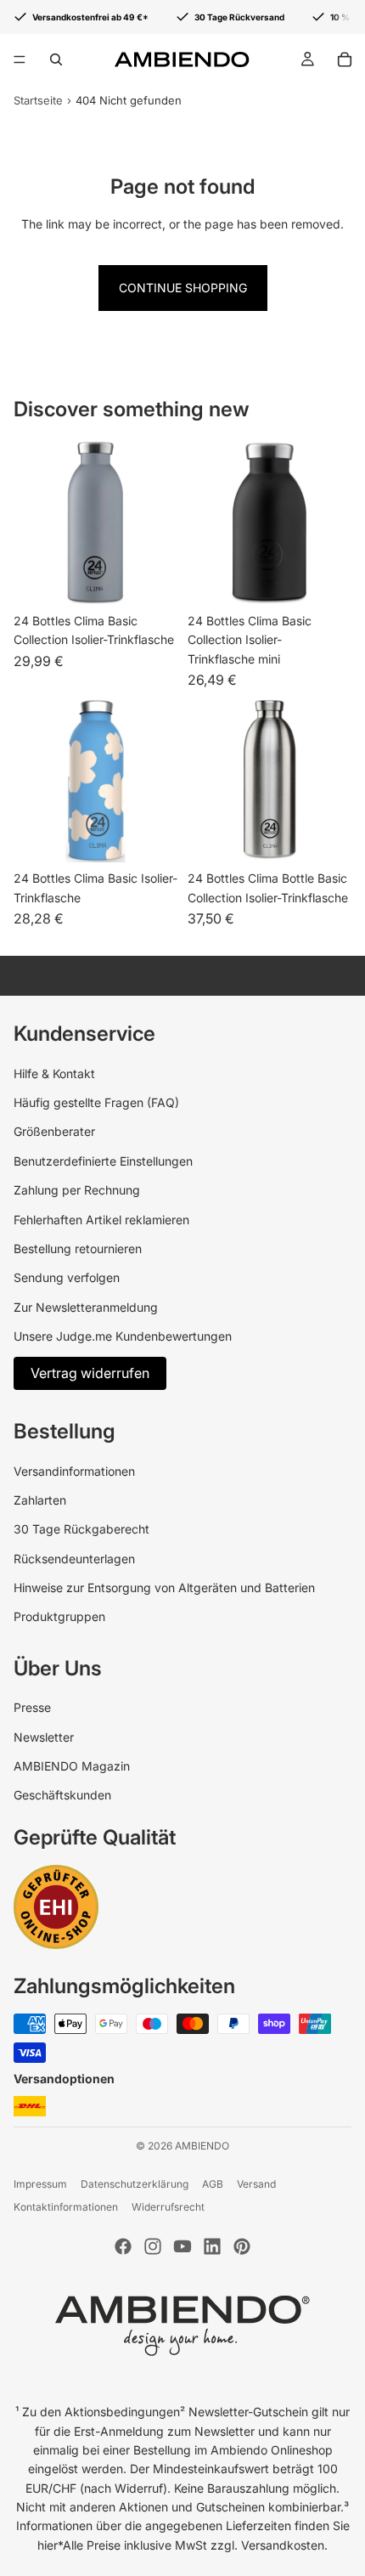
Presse (32, 1707)
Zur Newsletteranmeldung (86, 1307)
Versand (256, 2184)
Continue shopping (183, 288)
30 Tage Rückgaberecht (81, 1529)
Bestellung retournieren (78, 1248)
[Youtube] (182, 2246)
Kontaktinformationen (66, 2207)
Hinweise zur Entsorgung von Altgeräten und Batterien (164, 1587)
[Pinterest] (242, 2246)
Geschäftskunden (62, 1795)
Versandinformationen (74, 1471)
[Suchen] (56, 59)
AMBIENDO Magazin (72, 1766)
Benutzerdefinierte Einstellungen (103, 1161)
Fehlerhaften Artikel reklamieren (101, 1220)
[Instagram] (153, 2246)
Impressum (40, 2184)
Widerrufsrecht (168, 2207)
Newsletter (44, 1737)
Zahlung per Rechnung (77, 1190)
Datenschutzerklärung (135, 2184)
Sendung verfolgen (67, 1277)
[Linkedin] (212, 2246)
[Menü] (20, 59)
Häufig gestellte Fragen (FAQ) (96, 1102)
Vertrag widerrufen (90, 1373)
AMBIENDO (202, 2146)
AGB (213, 2184)
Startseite (38, 100)
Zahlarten (40, 1500)
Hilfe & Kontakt (54, 1073)
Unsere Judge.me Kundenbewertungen (123, 1336)
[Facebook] (123, 2246)
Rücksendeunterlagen (74, 1559)
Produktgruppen (59, 1616)
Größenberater (54, 1131)
